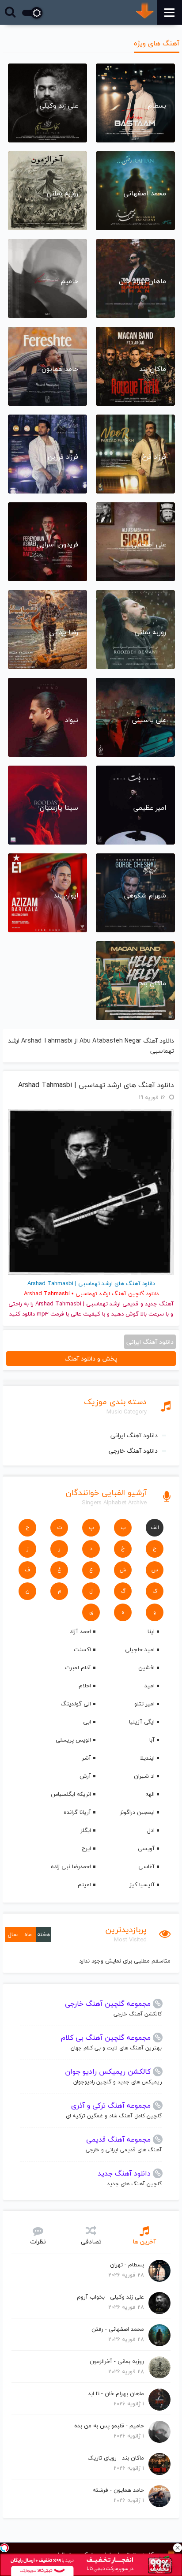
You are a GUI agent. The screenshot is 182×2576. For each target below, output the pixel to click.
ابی (87, 1722)
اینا (151, 1631)
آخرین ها (144, 2241)
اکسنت (82, 1649)
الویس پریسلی (73, 1740)
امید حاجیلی (140, 1649)
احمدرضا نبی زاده (71, 1866)
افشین (146, 1667)
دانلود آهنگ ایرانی (134, 1435)
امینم (84, 1884)
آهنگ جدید (159, 1304)
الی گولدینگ (76, 1704)
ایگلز (86, 1830)
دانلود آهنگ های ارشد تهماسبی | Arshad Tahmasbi (96, 1085)
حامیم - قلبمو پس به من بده (109, 2426)
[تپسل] (4, 2548)
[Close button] (178, 2548)
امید (150, 1686)
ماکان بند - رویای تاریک (116, 2458)
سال (13, 1934)
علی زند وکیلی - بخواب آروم (110, 2297)
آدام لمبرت (78, 1667)
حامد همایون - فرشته (118, 2490)
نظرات (38, 2241)
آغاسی (146, 1866)
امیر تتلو (144, 1704)
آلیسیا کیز (142, 1884)
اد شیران (144, 1776)
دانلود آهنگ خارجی (133, 1451)
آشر (86, 1758)
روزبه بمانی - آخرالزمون (117, 2361)
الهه (150, 1794)
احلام (85, 1686)
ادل (151, 1830)
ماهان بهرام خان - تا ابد (116, 2393)
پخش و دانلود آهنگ (91, 1359)
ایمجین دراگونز (137, 1812)
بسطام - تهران (127, 2265)
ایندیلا (147, 1758)
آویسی (146, 1848)
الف (155, 1527)
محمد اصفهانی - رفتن (118, 2329)
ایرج (86, 1848)
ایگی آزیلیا (142, 1722)
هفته (44, 1934)
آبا (152, 1740)
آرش (85, 1776)
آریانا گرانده (77, 1812)
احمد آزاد (80, 1631)
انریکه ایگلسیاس (71, 1794)
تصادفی (91, 2241)
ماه (28, 1934)
